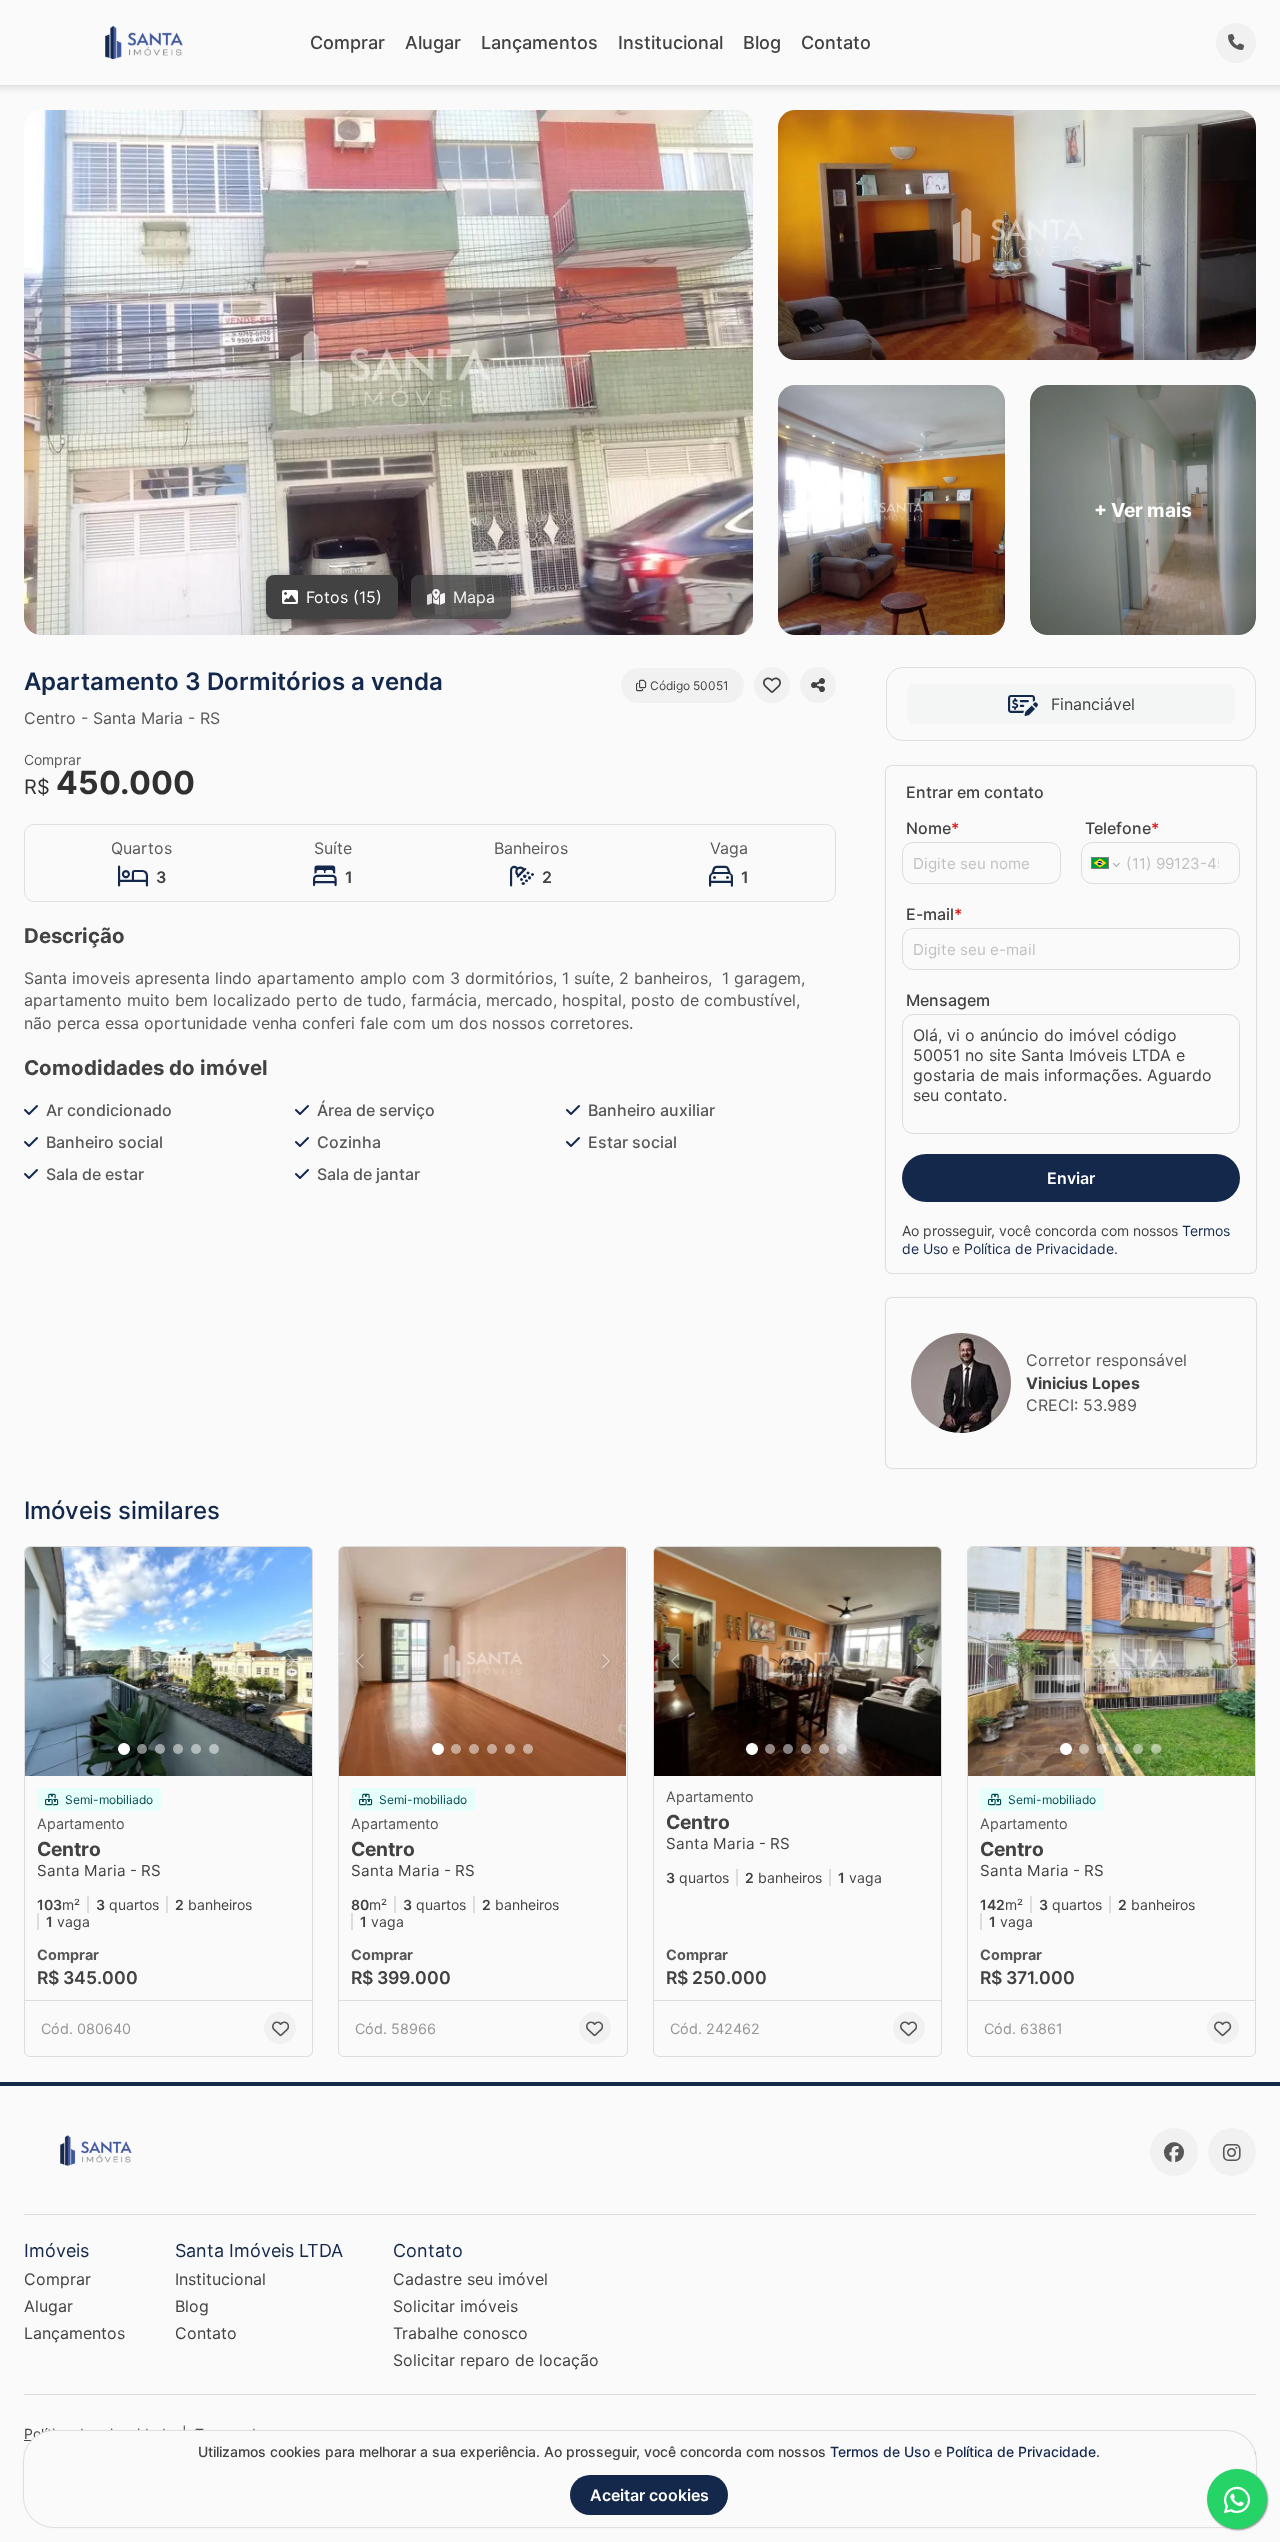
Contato (836, 42)
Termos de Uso (880, 2451)
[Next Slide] (291, 1662)
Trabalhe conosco (460, 2333)
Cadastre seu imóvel (470, 2279)
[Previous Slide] (46, 1662)
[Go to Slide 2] (142, 1749)
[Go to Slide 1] (124, 1749)
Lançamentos (539, 42)
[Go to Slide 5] (196, 1749)
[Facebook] (1174, 2152)
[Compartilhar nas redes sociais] (818, 685)
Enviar (1071, 1178)
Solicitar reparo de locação (496, 2360)
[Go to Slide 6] (214, 1749)
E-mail (934, 914)
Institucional (670, 42)
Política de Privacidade (1039, 1248)
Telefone (1122, 828)
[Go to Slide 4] (178, 1749)
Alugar (433, 42)
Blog (762, 42)
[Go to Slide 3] (160, 1749)
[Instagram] (1232, 2152)
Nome (932, 828)
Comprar (347, 42)
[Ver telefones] (1236, 43)
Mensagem (948, 1000)
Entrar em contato (975, 792)
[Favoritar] (772, 685)
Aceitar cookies (649, 2495)
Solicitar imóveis (455, 2306)
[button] (168, 1662)
